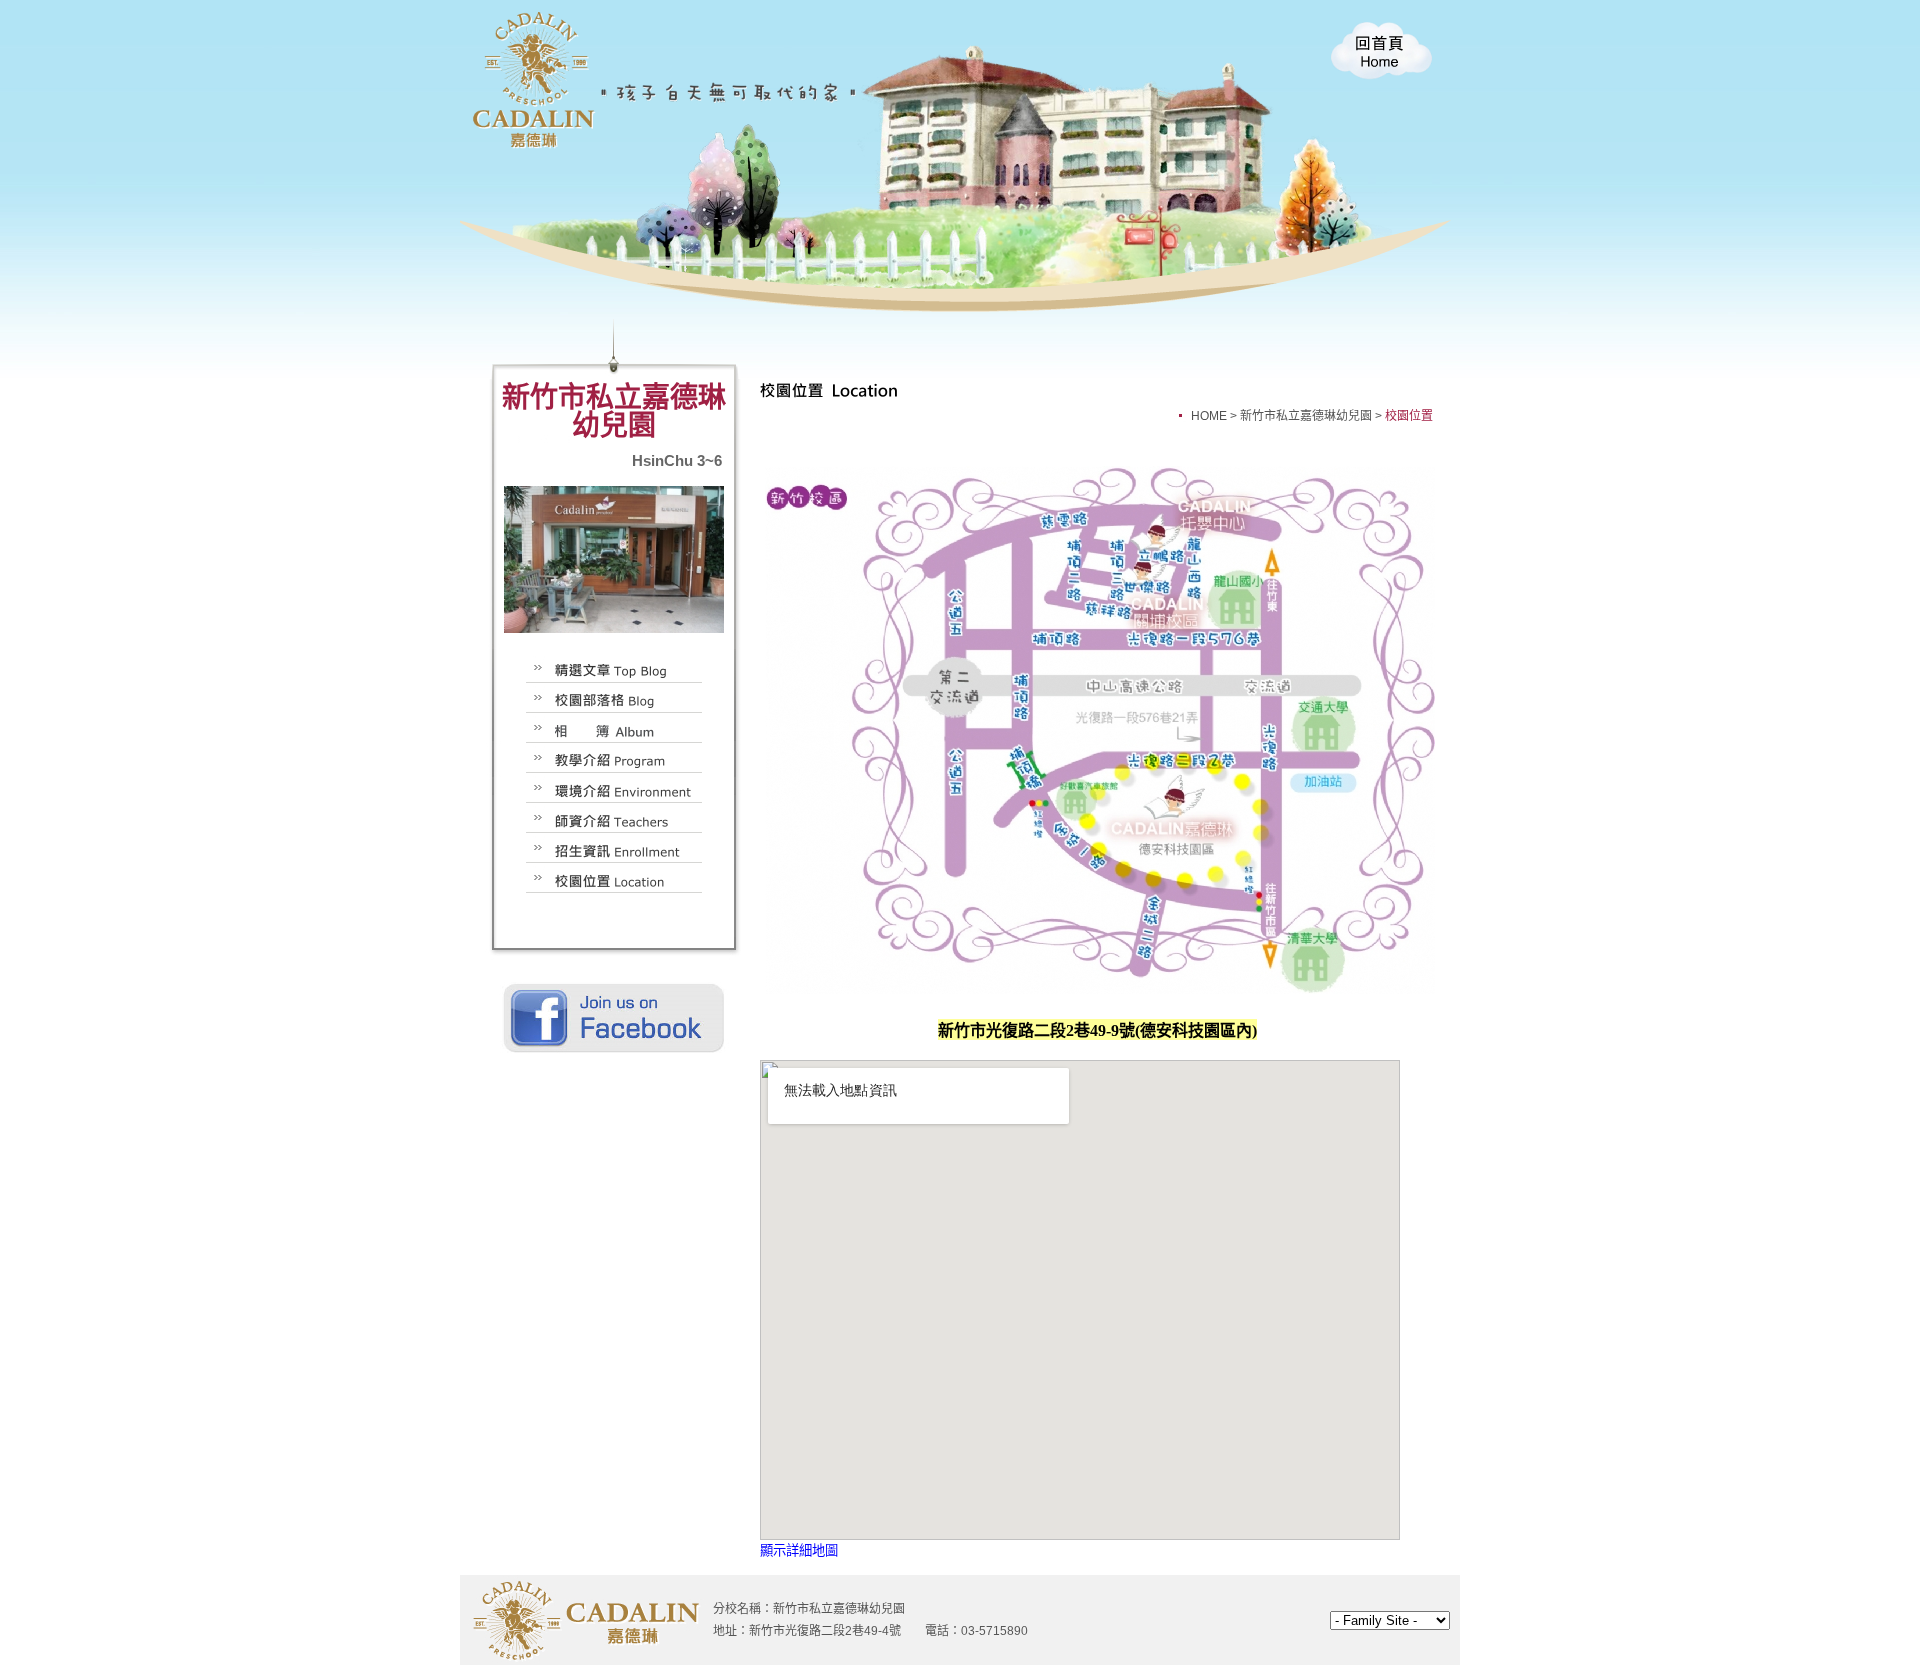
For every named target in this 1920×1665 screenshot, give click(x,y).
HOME (1209, 416)
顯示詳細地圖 (799, 1550)
